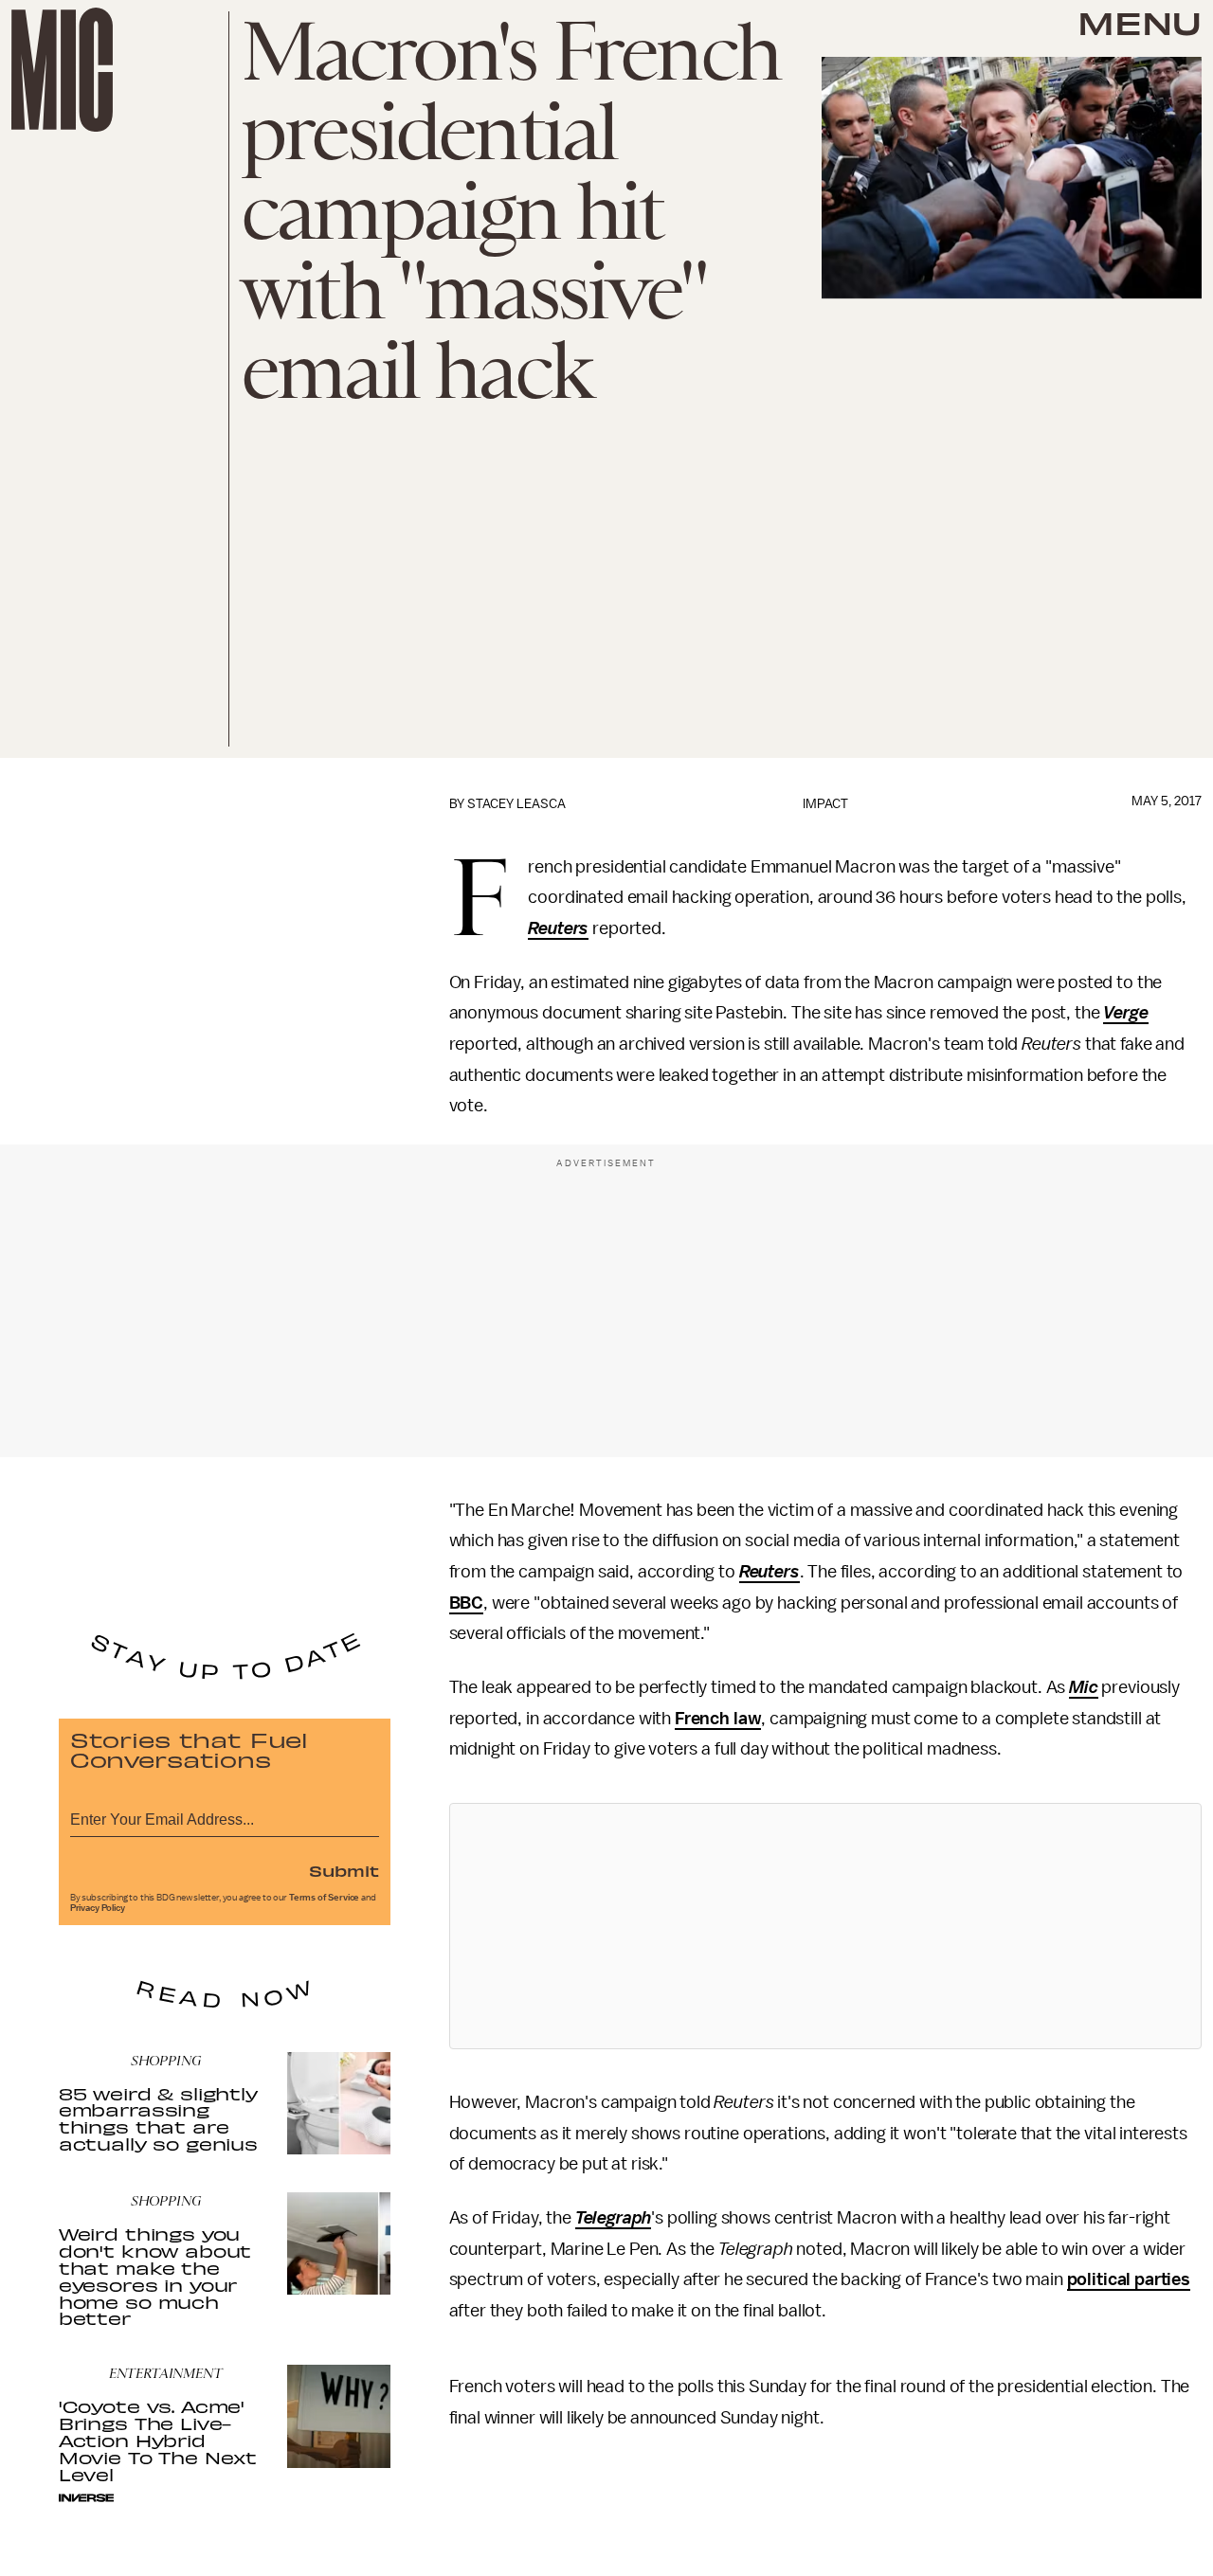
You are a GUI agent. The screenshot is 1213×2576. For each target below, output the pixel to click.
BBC (467, 1603)
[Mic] (62, 70)
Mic (1084, 1687)
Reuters (558, 928)
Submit (344, 1870)
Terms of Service (324, 1898)
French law (718, 1719)
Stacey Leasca (516, 804)
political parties (1129, 2279)
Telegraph (614, 2218)
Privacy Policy (98, 1908)
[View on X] (825, 1926)
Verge (1125, 1013)
